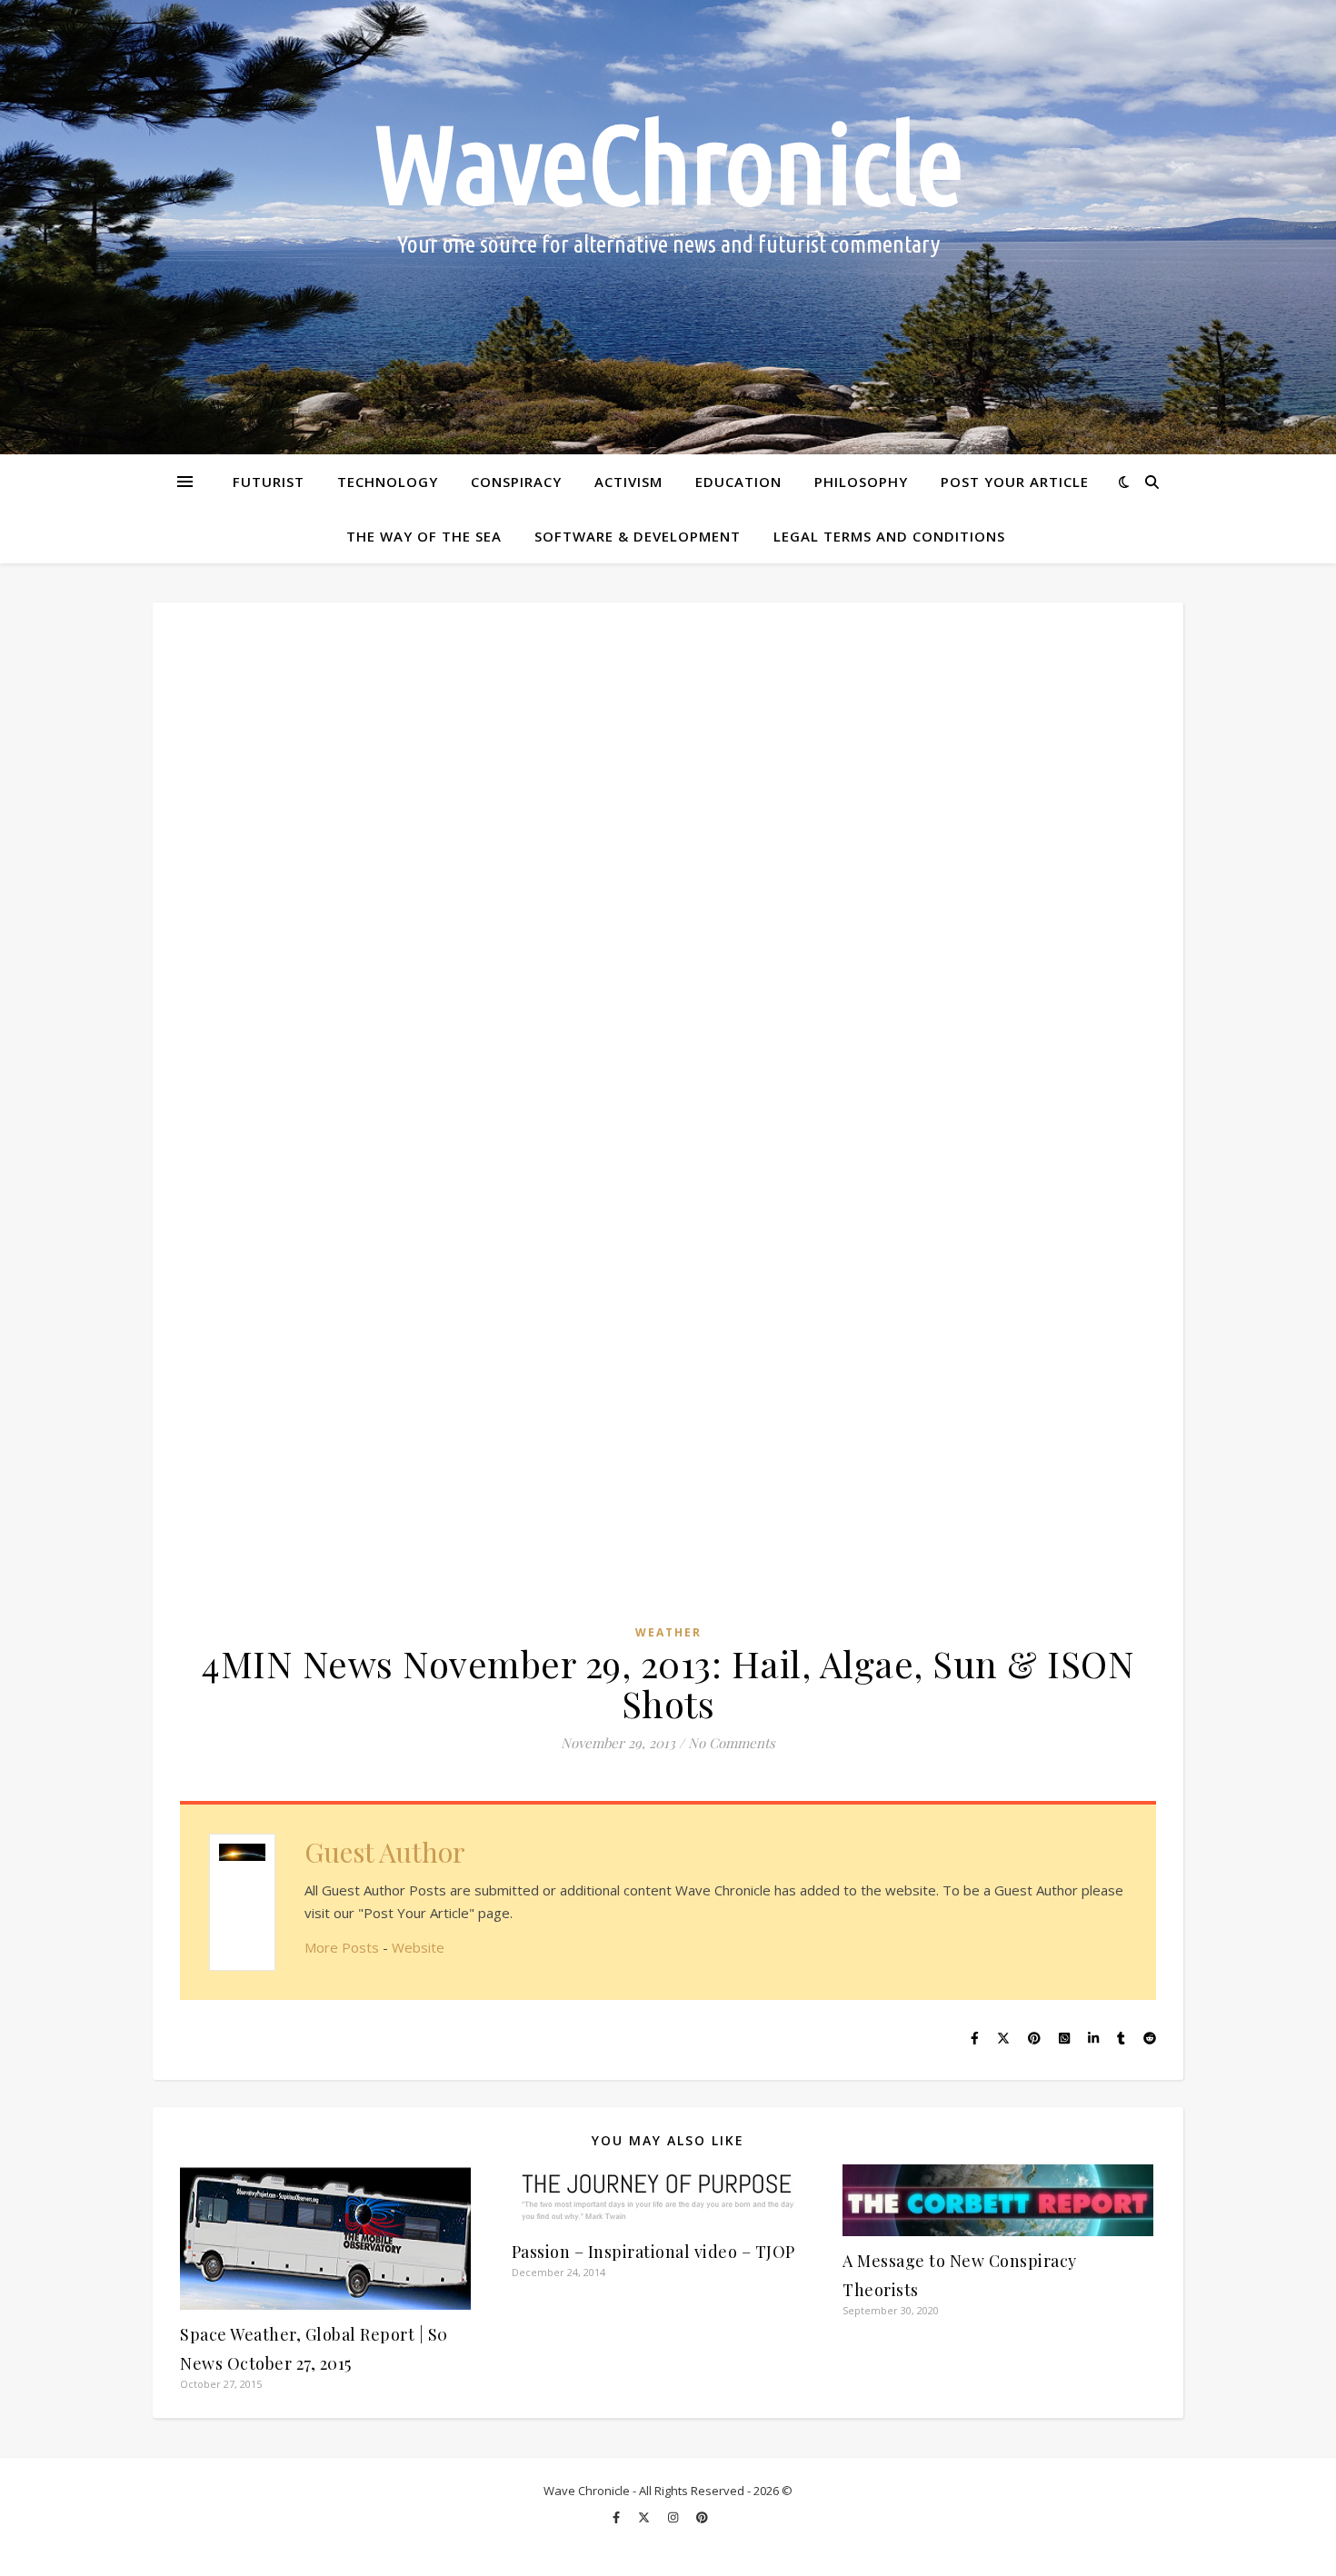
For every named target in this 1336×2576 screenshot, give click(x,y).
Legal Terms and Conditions (889, 536)
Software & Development (638, 536)
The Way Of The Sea (424, 536)
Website (418, 1947)
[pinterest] (702, 2517)
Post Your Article (1015, 482)
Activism (628, 482)
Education (738, 482)
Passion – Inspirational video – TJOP (653, 2252)
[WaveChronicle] (668, 227)
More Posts (342, 1947)
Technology (388, 482)
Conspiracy (516, 482)
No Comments (732, 1743)
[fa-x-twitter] (645, 2517)
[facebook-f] (618, 2517)
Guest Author (385, 1852)
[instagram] (674, 2517)
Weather (668, 1632)
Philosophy (861, 482)
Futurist (269, 482)
